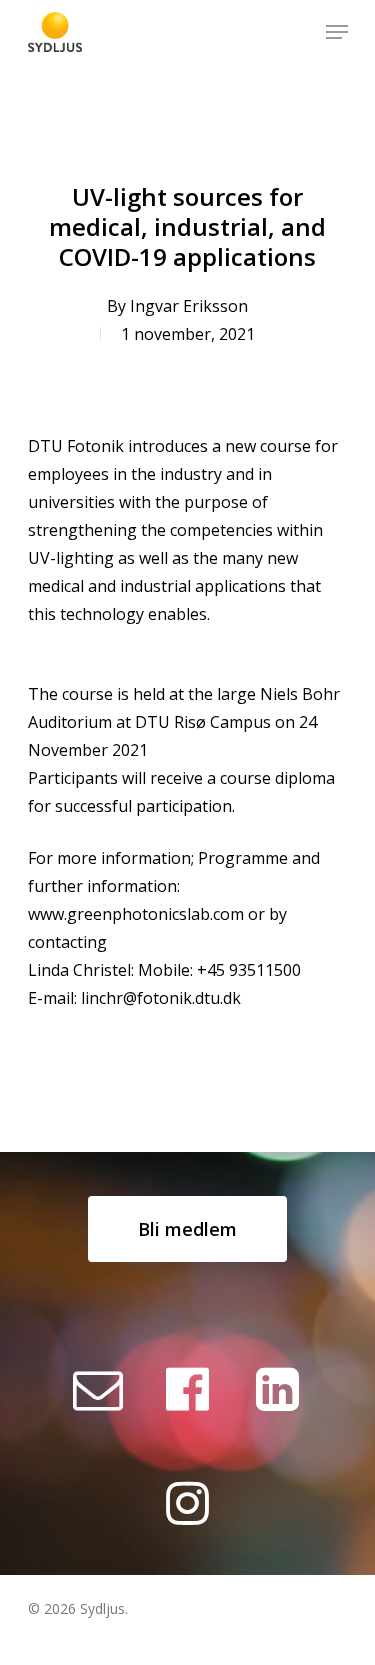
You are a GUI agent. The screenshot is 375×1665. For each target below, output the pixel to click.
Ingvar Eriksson (189, 306)
